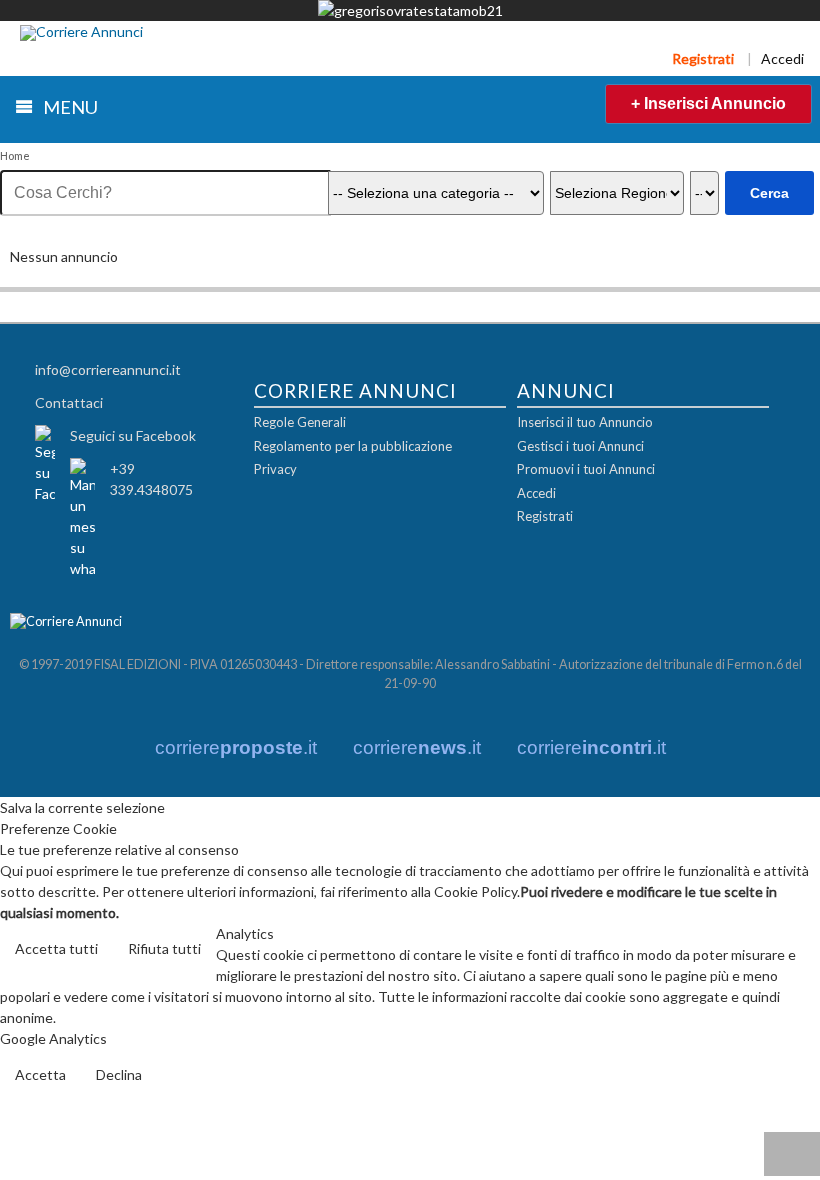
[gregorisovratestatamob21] (410, 10)
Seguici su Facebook (133, 435)
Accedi (782, 58)
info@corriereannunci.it (108, 369)
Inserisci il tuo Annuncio (585, 422)
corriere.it (236, 747)
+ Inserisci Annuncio (708, 103)
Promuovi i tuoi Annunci (586, 469)
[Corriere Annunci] (81, 33)
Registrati (703, 58)
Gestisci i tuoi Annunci (580, 446)
